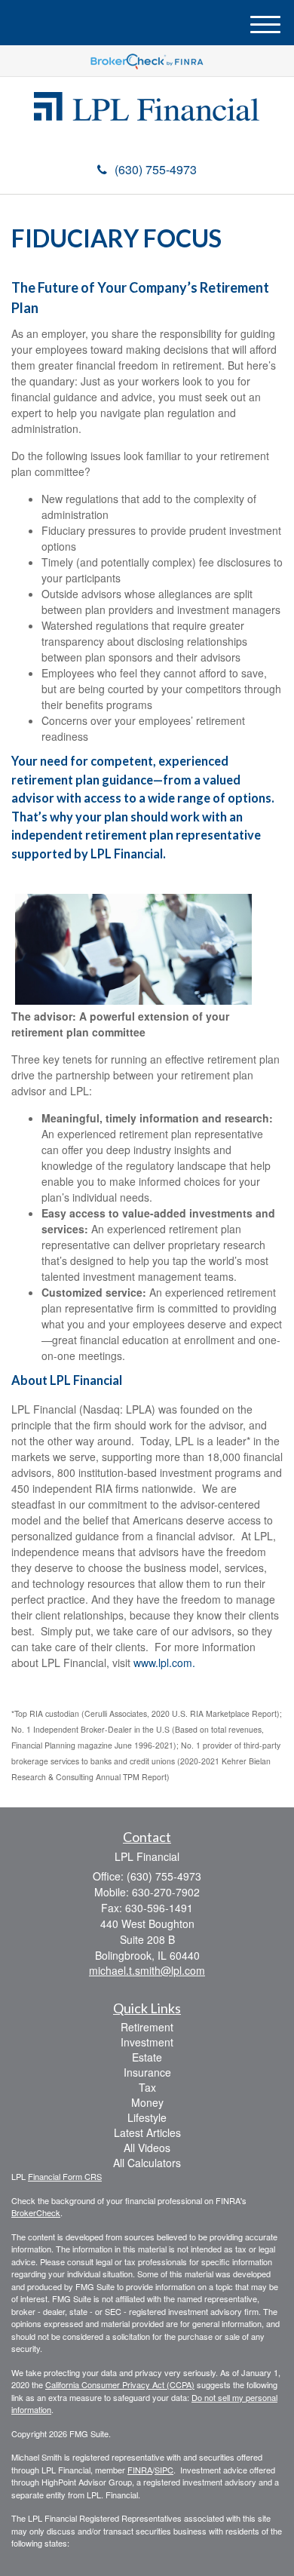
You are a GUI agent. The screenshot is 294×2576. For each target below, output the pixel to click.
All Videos (147, 2148)
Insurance (147, 2072)
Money (147, 2102)
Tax (147, 2087)
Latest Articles (147, 2132)
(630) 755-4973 (156, 169)
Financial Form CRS (65, 2176)
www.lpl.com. (163, 1663)
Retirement (147, 2027)
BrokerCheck (36, 2212)
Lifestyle (147, 2117)
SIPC (164, 2470)
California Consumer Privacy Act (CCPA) (120, 2384)
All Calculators (147, 2163)
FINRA (140, 2470)
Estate (147, 2057)
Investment (147, 2042)
